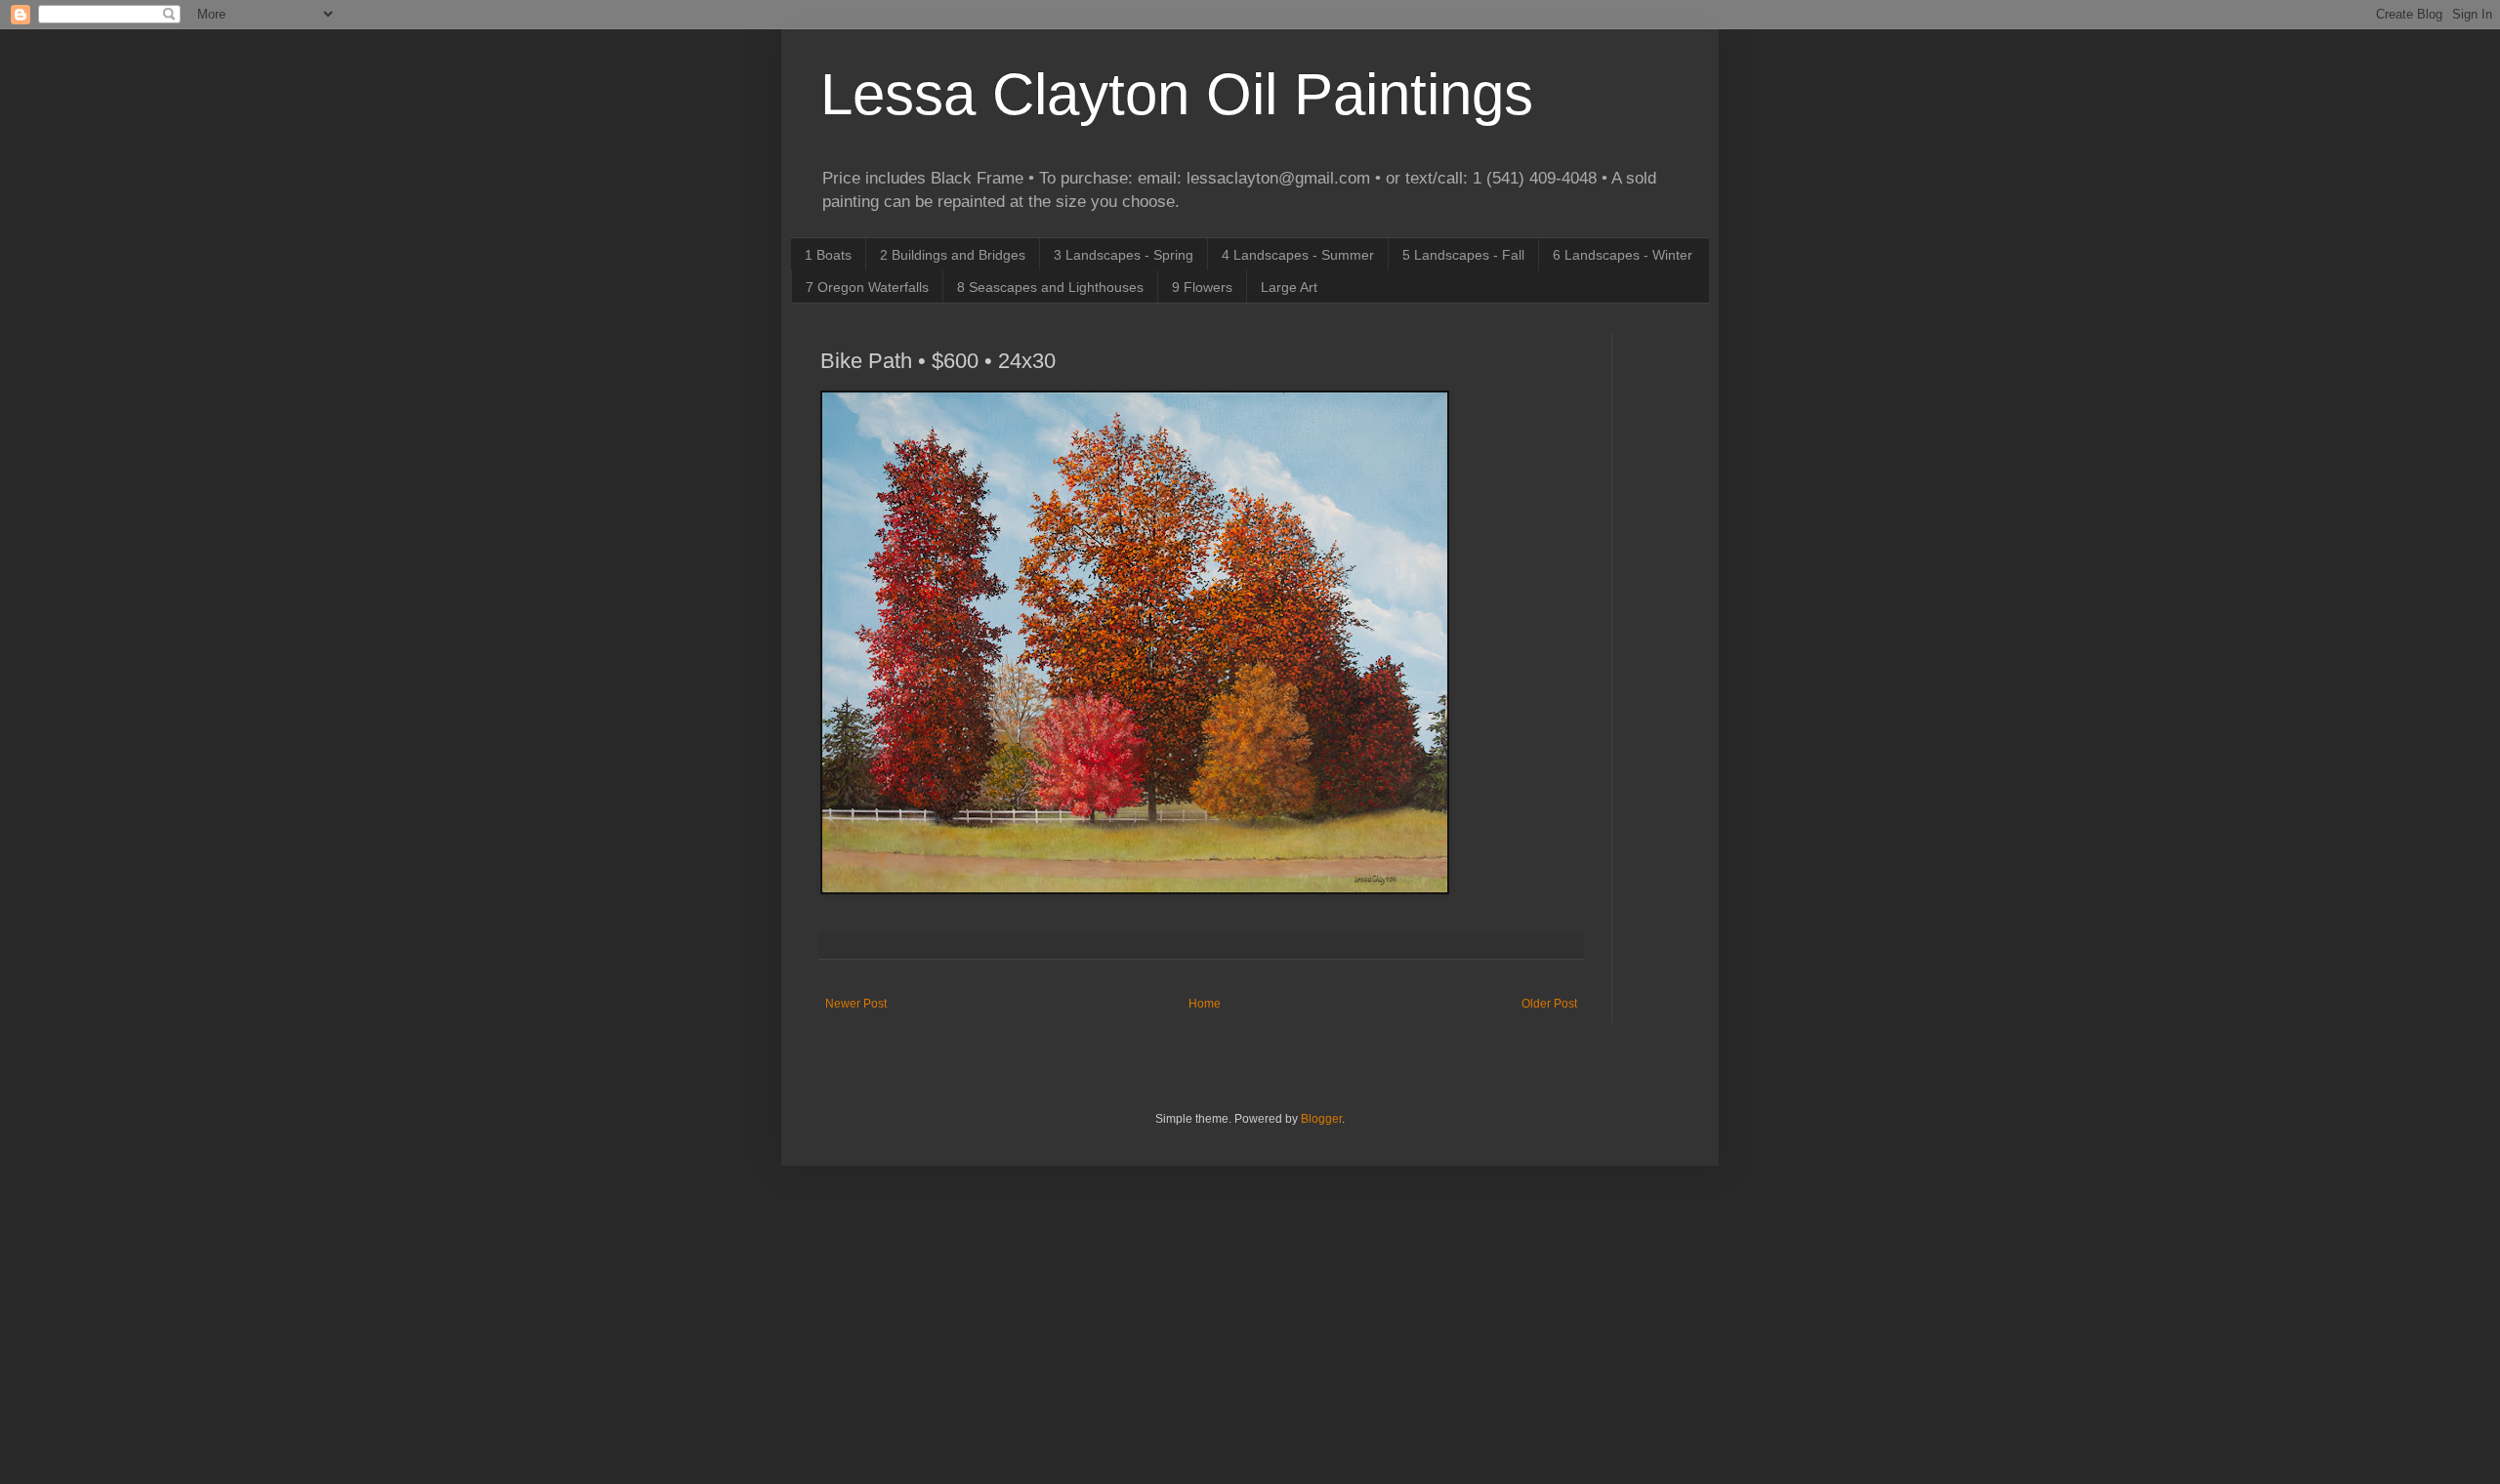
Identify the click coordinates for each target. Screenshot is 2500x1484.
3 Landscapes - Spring (1124, 255)
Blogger (1321, 1119)
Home (1205, 1004)
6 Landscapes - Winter (1623, 255)
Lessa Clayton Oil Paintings (1177, 94)
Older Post (1549, 1004)
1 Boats (828, 255)
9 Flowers (1202, 287)
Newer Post (856, 1004)
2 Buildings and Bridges (953, 255)
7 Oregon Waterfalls (867, 287)
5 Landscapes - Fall (1463, 255)
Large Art (1289, 287)
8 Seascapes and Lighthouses (1050, 287)
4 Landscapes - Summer (1298, 255)
